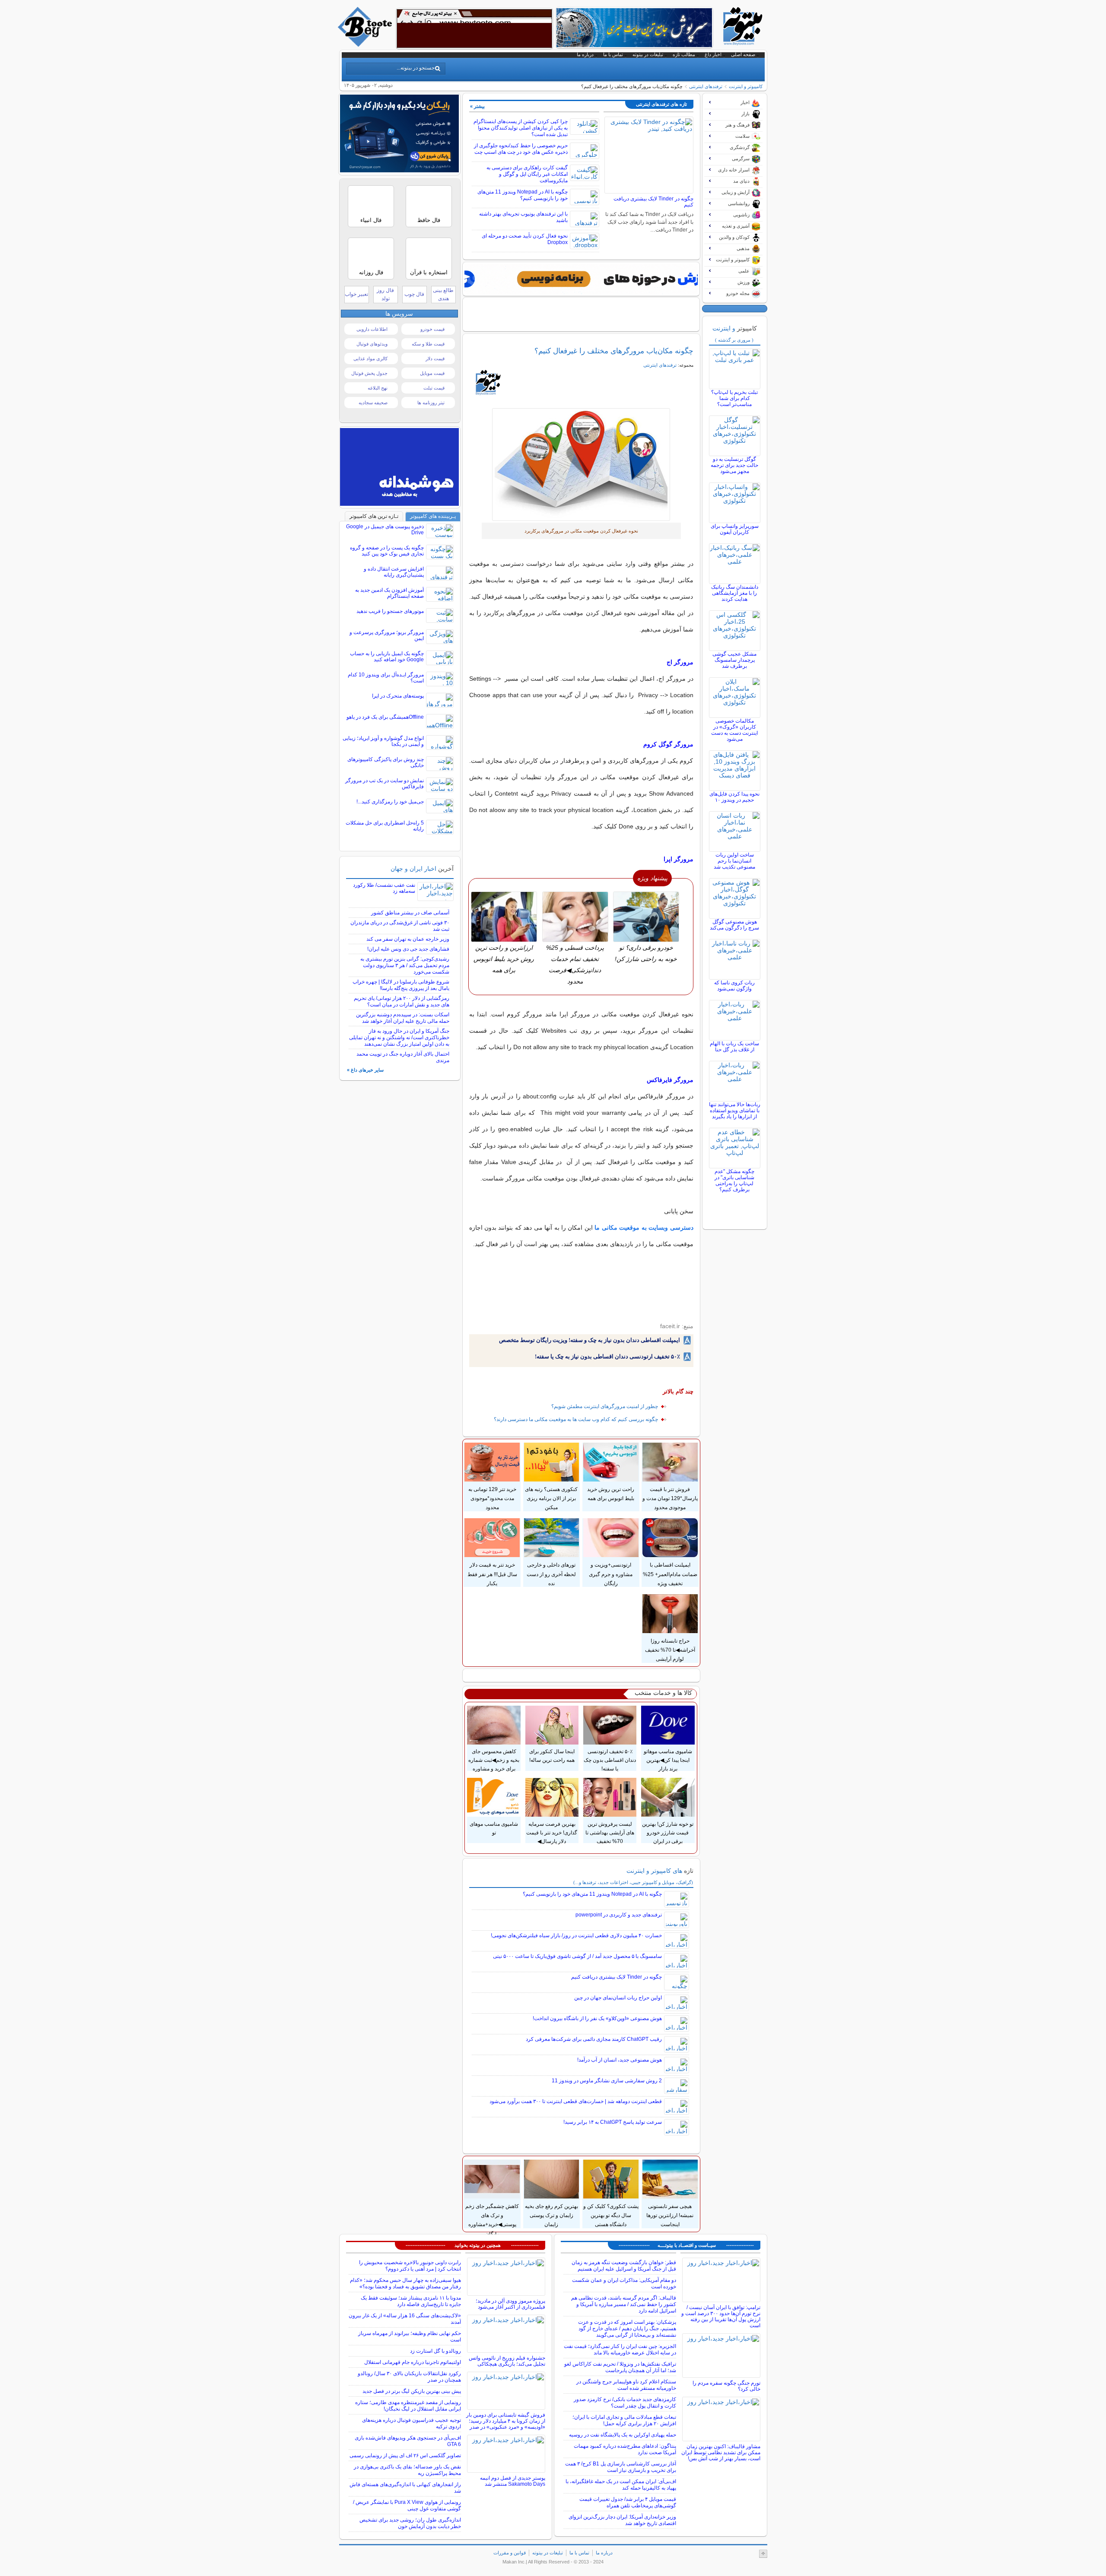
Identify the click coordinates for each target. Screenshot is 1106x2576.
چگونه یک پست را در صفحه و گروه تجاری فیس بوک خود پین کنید (387, 551)
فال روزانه (371, 272)
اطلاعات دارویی (372, 329)
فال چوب (414, 294)
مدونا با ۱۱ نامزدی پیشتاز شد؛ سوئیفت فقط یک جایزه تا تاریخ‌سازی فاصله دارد (411, 2301)
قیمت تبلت (434, 388)
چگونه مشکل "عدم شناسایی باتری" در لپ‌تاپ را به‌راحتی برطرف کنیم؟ (734, 1180)
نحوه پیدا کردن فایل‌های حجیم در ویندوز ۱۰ (734, 797)
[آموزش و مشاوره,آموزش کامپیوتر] (581, 279)
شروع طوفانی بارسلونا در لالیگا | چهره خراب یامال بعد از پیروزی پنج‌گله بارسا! (401, 985)
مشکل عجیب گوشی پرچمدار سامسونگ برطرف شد (734, 660)
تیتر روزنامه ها (431, 403)
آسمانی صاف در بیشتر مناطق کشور (410, 913)
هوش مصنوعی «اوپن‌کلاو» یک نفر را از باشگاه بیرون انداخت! (597, 2018)
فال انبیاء (371, 220)
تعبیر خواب (356, 294)
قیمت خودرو (432, 329)
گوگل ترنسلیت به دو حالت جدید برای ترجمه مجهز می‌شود (734, 465)
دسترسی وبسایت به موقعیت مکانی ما (644, 1228)
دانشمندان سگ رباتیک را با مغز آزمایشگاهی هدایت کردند (735, 593)
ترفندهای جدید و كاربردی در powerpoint (619, 1915)
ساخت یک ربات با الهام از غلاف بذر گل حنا (734, 1047)
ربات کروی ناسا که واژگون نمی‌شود (734, 986)
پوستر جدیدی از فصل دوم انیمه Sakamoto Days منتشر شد (513, 2481)
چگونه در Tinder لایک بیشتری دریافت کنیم (617, 1977)
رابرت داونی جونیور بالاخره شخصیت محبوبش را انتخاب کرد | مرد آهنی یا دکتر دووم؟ (410, 2266)
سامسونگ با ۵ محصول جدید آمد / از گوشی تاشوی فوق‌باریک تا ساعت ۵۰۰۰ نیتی (577, 1956)
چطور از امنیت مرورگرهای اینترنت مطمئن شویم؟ (605, 1406)
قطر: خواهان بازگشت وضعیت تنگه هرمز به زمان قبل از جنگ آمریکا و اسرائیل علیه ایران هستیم (624, 2266)
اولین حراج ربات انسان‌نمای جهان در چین (618, 1998)
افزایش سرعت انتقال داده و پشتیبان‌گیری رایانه (394, 572)
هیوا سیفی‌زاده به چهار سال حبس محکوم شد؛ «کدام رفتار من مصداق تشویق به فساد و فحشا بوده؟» (405, 2283)
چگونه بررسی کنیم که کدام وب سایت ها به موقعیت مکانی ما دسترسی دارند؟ (576, 1419)
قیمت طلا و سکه (428, 344)
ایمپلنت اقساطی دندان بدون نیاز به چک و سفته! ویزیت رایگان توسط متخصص (590, 1340)
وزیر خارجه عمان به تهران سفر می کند (408, 939)
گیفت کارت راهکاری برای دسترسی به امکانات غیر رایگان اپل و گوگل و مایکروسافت (527, 174)
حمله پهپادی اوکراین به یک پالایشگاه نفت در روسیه (623, 2435)
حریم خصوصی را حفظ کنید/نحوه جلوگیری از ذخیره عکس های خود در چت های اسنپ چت (521, 149)
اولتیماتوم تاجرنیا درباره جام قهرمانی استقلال (413, 2362)
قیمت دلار (435, 358)
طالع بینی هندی (443, 294)
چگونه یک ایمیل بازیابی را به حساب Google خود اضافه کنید (387, 657)
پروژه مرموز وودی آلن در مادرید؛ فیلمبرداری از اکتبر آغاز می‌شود (510, 2304)
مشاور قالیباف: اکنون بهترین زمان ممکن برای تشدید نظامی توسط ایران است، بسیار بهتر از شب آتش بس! (721, 2452)
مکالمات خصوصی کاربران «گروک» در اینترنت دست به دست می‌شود (734, 730)
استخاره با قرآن (429, 272)
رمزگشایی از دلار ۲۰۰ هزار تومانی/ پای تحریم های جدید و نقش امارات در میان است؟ (402, 1001)
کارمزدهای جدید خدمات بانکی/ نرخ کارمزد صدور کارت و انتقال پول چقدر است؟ (625, 2403)
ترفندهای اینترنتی (706, 86)
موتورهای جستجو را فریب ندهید (390, 611)
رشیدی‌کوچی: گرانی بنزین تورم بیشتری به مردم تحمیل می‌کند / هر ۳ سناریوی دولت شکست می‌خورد (405, 965)
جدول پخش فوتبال (369, 373)
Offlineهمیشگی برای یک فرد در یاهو (385, 717)
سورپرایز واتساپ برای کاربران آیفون (735, 529)
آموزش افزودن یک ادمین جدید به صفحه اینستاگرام (389, 593)
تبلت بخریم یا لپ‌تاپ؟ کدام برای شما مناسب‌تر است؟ (734, 398)
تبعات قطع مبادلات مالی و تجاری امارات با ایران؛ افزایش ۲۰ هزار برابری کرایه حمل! (624, 2420)
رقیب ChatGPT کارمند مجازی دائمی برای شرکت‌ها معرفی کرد (594, 2039)
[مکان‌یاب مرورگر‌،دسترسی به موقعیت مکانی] (581, 465)
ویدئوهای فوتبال (372, 344)
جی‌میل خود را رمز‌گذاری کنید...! (390, 802)
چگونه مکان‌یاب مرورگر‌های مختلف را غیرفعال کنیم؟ (614, 351)
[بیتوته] (366, 44)
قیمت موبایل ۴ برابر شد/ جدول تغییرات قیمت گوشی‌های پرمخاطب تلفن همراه (628, 2502)
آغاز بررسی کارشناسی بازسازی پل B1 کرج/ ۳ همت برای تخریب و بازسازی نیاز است (621, 2467)
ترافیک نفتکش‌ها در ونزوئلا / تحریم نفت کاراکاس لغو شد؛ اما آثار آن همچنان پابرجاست (620, 2367)
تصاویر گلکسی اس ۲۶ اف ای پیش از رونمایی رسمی (405, 2455)
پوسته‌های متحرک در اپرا (398, 696)
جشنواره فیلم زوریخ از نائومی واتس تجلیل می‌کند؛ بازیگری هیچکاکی (507, 2361)
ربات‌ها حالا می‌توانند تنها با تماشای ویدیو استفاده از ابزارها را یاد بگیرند (735, 1110)
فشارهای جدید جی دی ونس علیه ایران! (408, 949)
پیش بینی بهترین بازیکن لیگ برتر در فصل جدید (412, 2391)
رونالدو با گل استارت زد (435, 2351)
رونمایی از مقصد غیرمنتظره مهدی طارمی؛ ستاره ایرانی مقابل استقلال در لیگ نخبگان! (408, 2406)
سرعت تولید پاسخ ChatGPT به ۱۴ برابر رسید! (613, 2122)
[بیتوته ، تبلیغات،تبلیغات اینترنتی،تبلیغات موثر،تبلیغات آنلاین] (474, 29)
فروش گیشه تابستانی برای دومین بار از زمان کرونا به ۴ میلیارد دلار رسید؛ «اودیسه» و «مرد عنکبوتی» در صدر (506, 2421)
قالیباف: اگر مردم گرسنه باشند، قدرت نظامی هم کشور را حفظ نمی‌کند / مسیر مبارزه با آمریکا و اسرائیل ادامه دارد (624, 2304)
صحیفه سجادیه (373, 403)
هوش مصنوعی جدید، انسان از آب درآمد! (620, 2060)
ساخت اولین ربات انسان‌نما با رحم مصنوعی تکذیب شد (734, 861)
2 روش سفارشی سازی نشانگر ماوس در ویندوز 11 (607, 2081)
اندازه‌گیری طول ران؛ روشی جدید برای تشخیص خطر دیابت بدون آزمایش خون (410, 2523)
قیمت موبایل (432, 373)
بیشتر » (477, 106)
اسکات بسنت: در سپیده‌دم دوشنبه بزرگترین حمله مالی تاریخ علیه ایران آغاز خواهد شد (403, 1018)
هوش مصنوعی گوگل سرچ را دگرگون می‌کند (734, 925)
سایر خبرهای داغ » (365, 1070)
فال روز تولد (385, 294)
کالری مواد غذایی (370, 358)
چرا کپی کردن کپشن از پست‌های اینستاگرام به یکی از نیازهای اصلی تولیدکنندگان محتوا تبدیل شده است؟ (521, 128)
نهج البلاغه (378, 388)
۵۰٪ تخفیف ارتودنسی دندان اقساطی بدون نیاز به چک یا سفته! (607, 1356)
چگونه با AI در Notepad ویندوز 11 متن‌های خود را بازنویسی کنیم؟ (523, 195)
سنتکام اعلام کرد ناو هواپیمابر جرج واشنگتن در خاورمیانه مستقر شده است (626, 2385)
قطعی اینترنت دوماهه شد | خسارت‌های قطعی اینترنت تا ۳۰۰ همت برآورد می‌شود (576, 2101)
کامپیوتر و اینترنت (746, 86)
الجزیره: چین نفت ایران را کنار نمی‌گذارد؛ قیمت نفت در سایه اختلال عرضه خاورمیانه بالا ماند (620, 2349)
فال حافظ (429, 220)
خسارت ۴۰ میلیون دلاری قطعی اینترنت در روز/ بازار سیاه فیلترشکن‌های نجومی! (576, 1935)
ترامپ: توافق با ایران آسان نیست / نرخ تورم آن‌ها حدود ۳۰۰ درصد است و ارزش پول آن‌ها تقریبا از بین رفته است (721, 2316)
